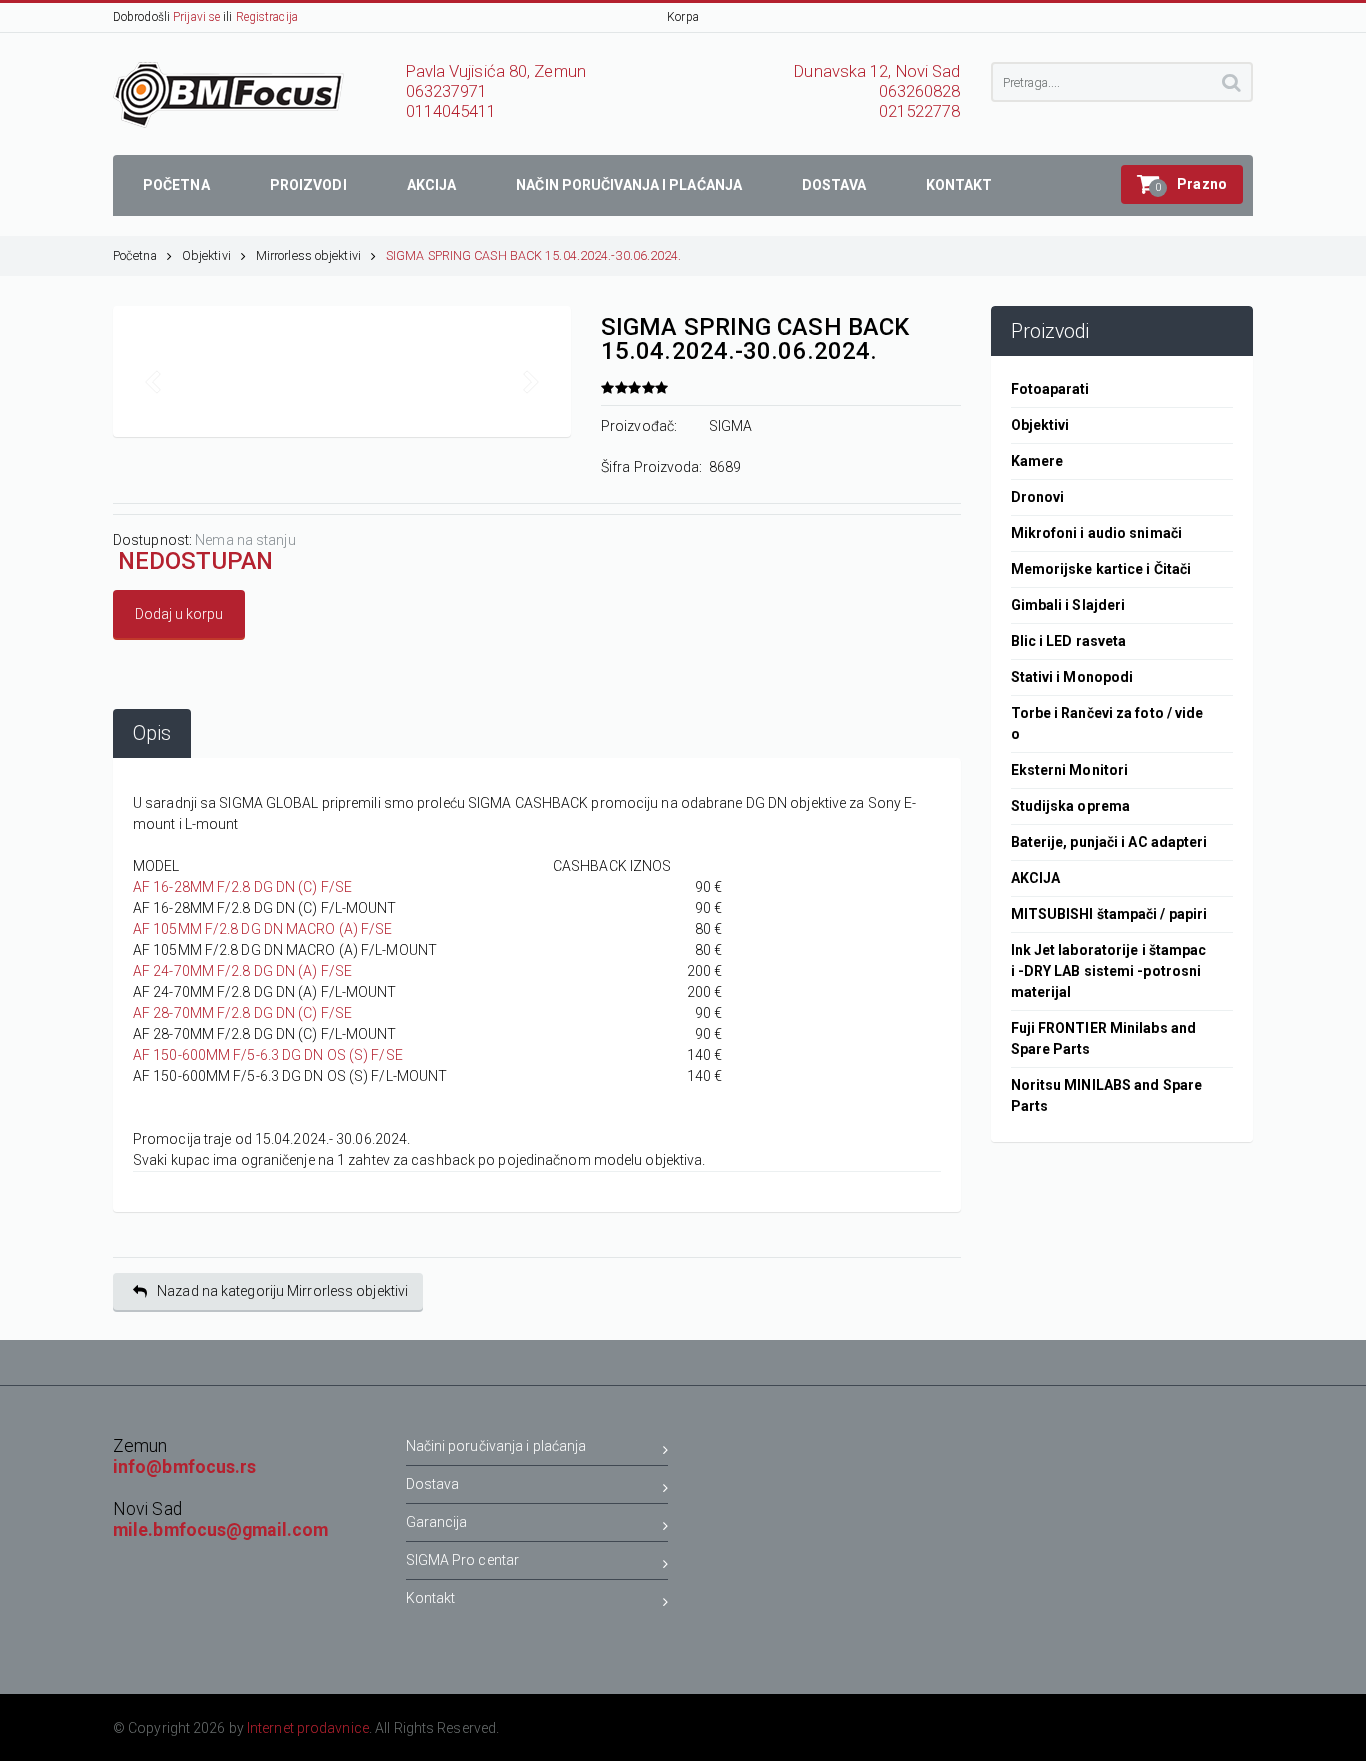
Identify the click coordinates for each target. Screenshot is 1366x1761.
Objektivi (206, 255)
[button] (1182, 184)
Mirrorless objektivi (308, 255)
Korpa (683, 17)
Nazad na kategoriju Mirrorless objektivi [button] (282, 1291)
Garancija (437, 1522)
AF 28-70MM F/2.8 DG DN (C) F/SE (242, 1013)
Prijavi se (196, 17)
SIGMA (731, 426)
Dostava (433, 1484)
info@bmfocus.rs (185, 1467)
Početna (135, 255)
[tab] (152, 733)
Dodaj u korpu (179, 614)
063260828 (920, 91)
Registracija (267, 17)
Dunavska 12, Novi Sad (877, 71)
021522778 (920, 111)
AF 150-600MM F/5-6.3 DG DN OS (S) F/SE (268, 1055)
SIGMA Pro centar (463, 1560)
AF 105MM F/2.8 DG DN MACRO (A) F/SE (263, 929)
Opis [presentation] (152, 733)
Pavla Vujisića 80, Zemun (496, 71)
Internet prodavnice (308, 1728)
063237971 (447, 91)
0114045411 (451, 111)
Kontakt (431, 1598)
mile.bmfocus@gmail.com (220, 1530)
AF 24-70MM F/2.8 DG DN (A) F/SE (242, 971)
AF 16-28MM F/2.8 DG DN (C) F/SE (242, 887)
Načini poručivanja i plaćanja (496, 1446)
